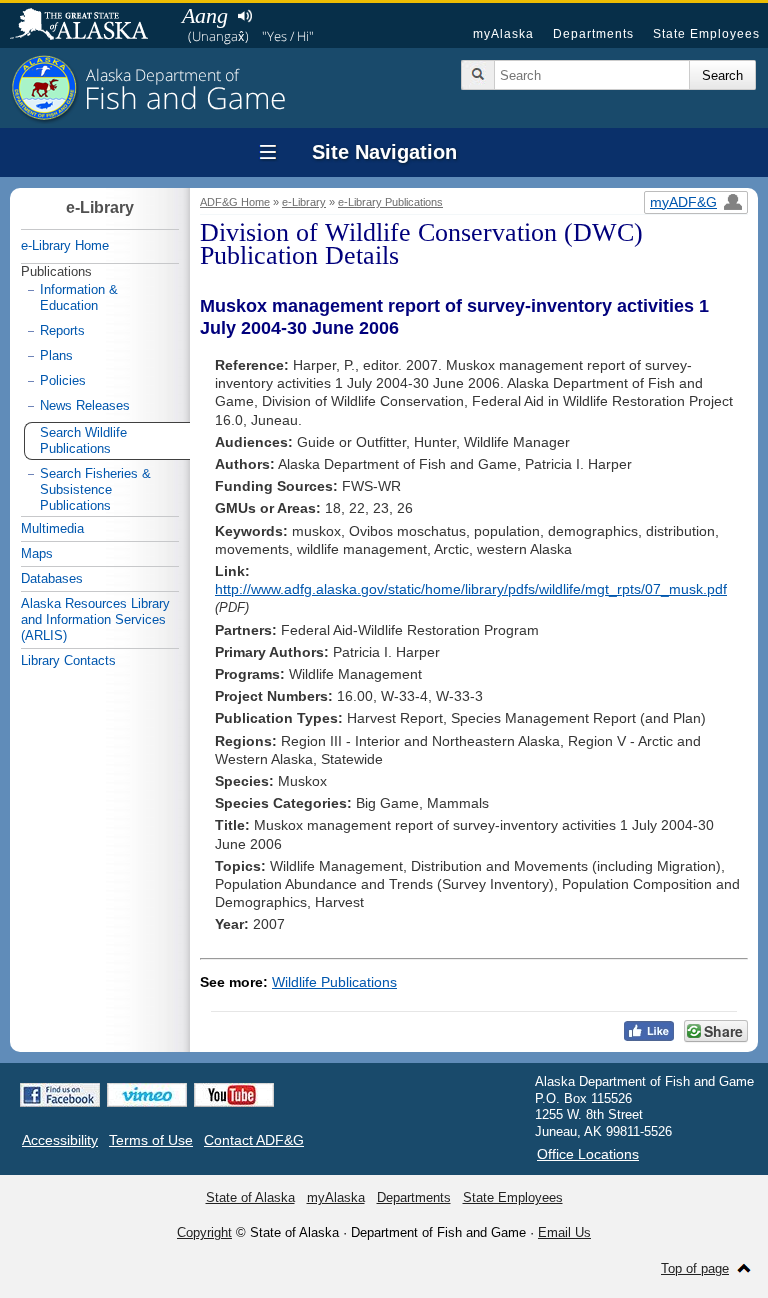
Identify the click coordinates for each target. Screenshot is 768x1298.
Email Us (564, 1232)
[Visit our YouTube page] (234, 1095)
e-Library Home (65, 245)
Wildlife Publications (334, 982)
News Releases (85, 405)
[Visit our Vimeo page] (147, 1095)
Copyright (204, 1232)
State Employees (706, 34)
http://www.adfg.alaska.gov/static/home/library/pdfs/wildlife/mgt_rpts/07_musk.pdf (471, 589)
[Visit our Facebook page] (60, 1095)
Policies (63, 380)
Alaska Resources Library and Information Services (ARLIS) (95, 619)
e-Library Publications (390, 202)
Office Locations (588, 1154)
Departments (593, 34)
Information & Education (79, 297)
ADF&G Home (235, 202)
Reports (62, 330)
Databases (52, 578)
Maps (37, 553)
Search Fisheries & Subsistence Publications (95, 489)
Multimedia (52, 528)
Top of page (695, 1268)
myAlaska (503, 34)
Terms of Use (151, 1140)
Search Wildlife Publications (83, 440)
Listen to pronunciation (244, 16)
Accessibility (60, 1140)
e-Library (304, 202)
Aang (205, 15)
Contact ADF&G (254, 1140)
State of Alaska (89, 26)
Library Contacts (68, 660)
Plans (56, 355)
